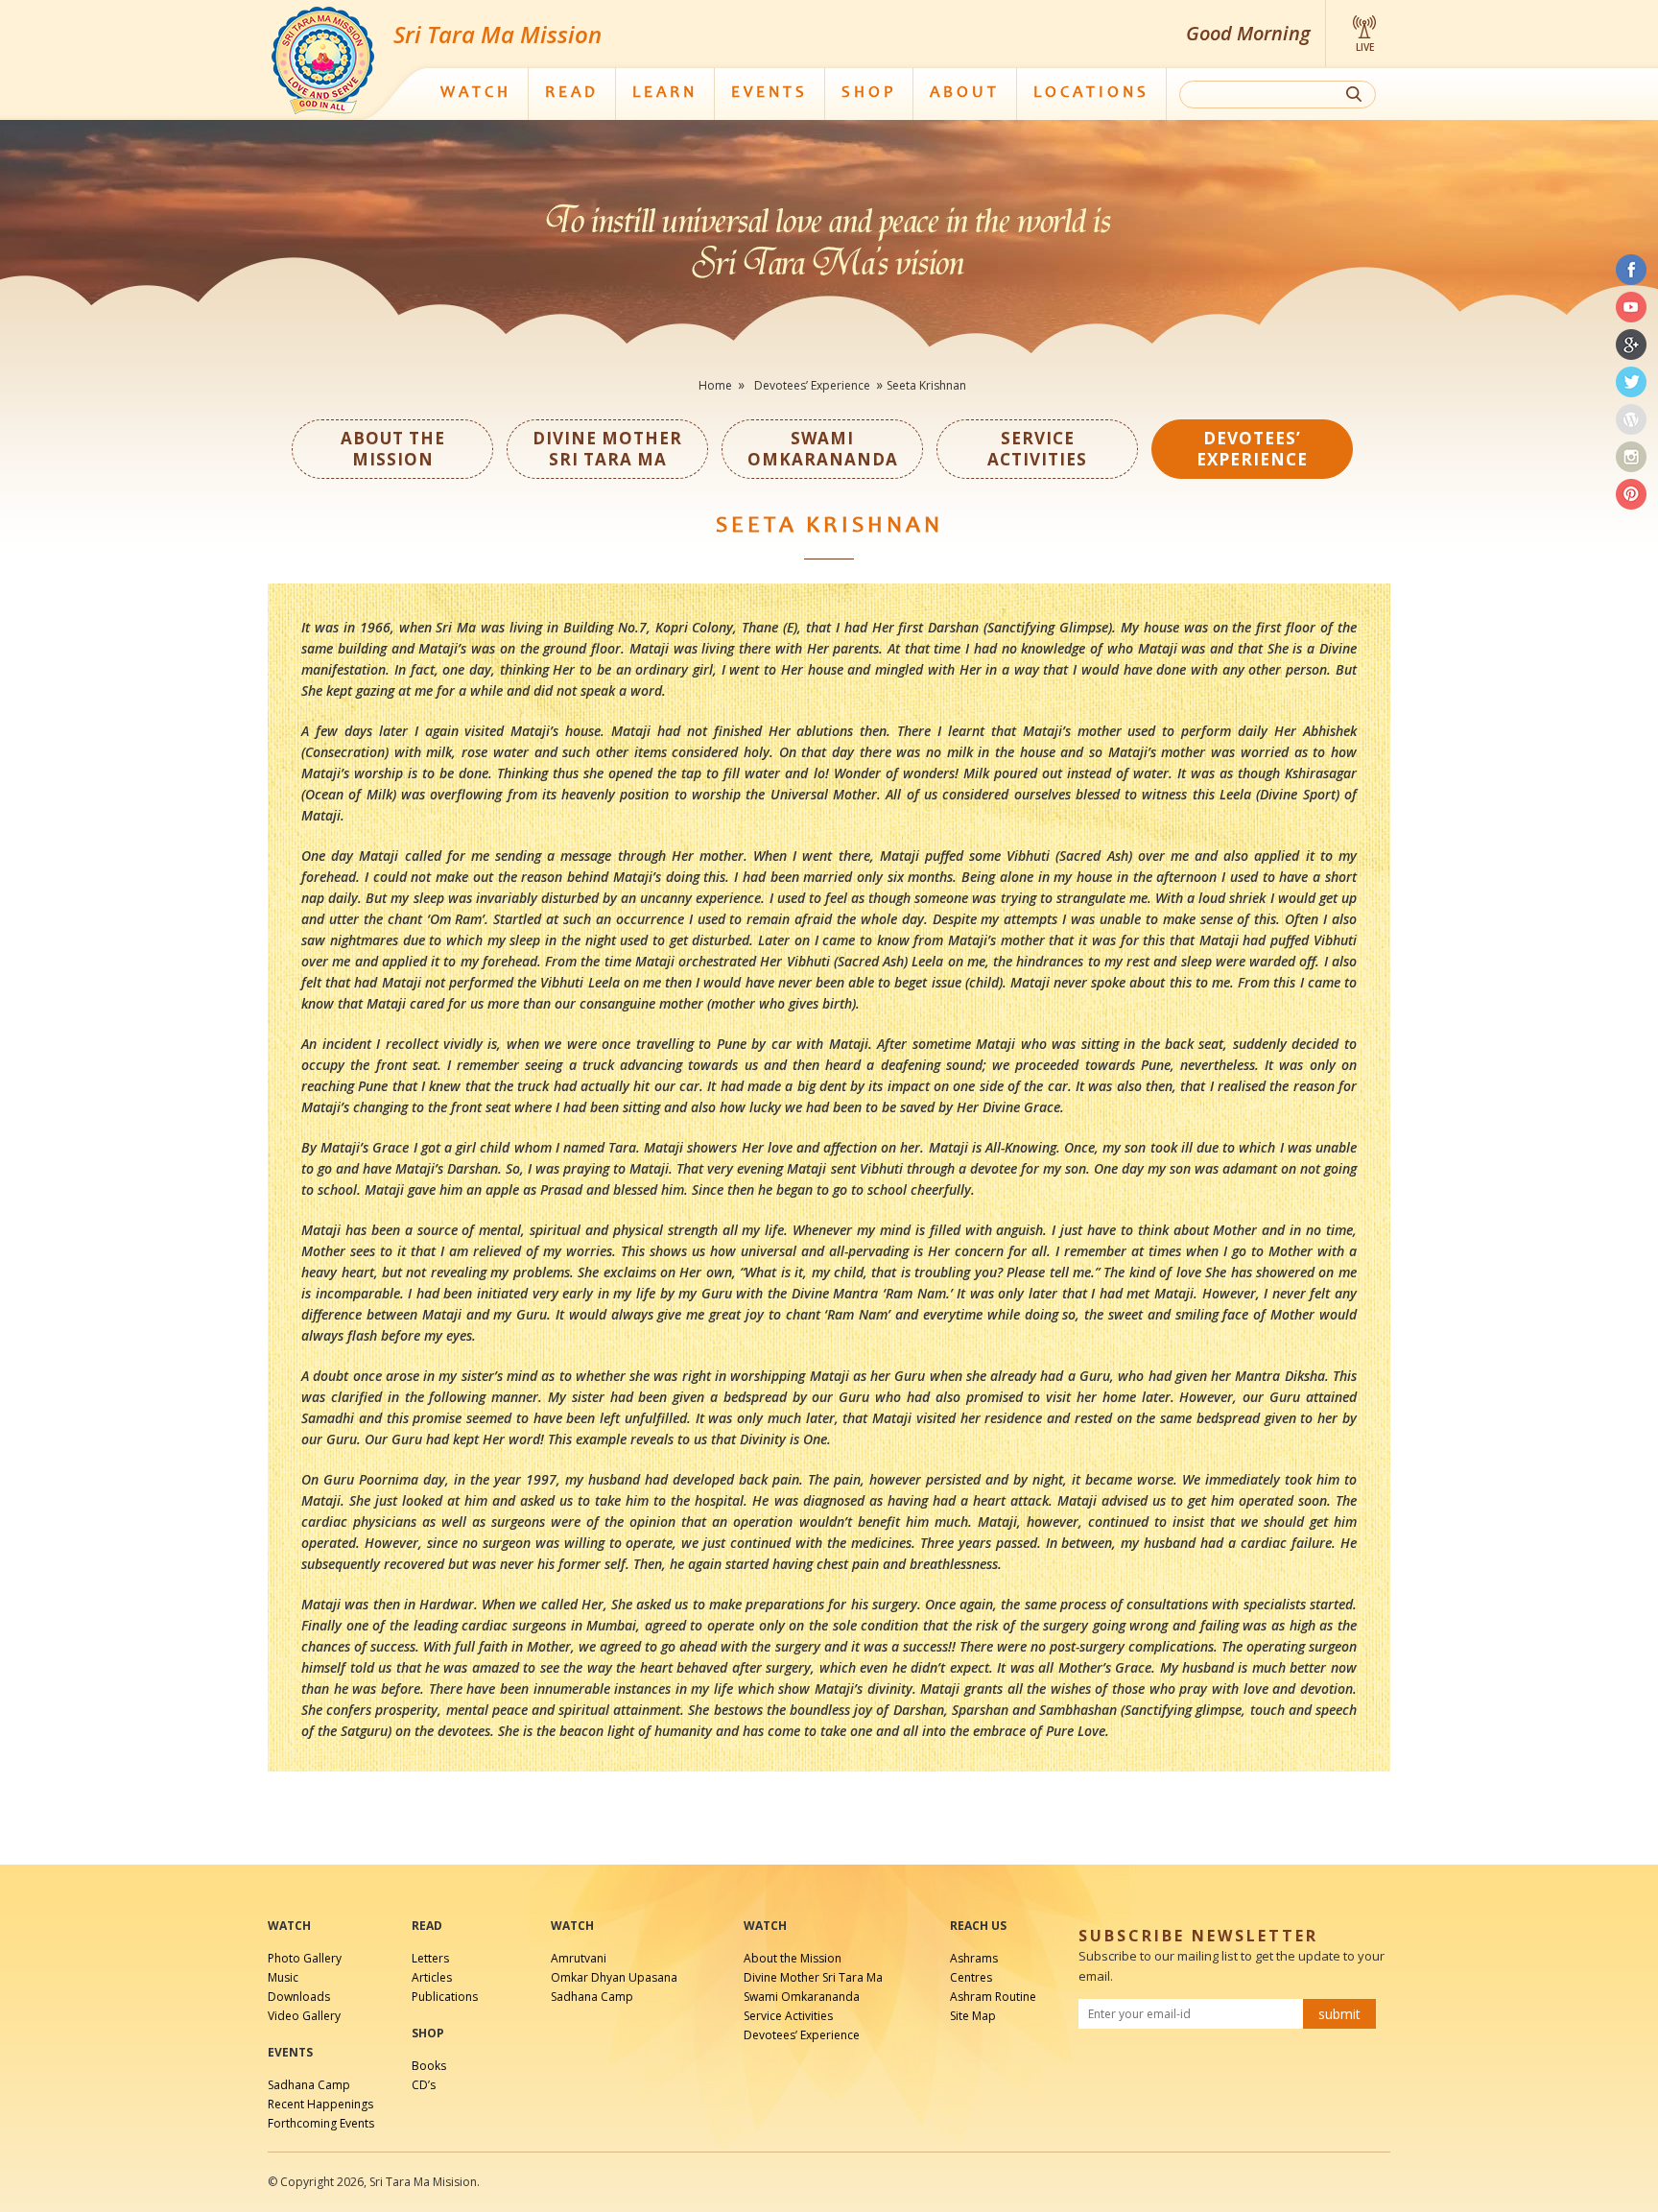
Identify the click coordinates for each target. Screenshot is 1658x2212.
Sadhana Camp (309, 2085)
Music (283, 1977)
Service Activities (788, 2016)
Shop (869, 94)
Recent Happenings (320, 2104)
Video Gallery (304, 2016)
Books (429, 2066)
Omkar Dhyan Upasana (614, 1977)
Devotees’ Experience (812, 385)
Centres (971, 1977)
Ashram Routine (993, 1997)
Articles (432, 1977)
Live (1365, 47)
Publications (445, 1997)
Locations (1091, 94)
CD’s (424, 2085)
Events (770, 94)
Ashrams (974, 1958)
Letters (430, 1958)
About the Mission (793, 1958)
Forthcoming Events (321, 2123)
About (965, 94)
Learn (665, 94)
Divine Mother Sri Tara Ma (813, 1977)
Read (572, 94)
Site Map (973, 2016)
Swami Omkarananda (802, 1997)
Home (715, 385)
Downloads (299, 1997)
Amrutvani (579, 1958)
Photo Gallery (305, 1958)
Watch (476, 94)
